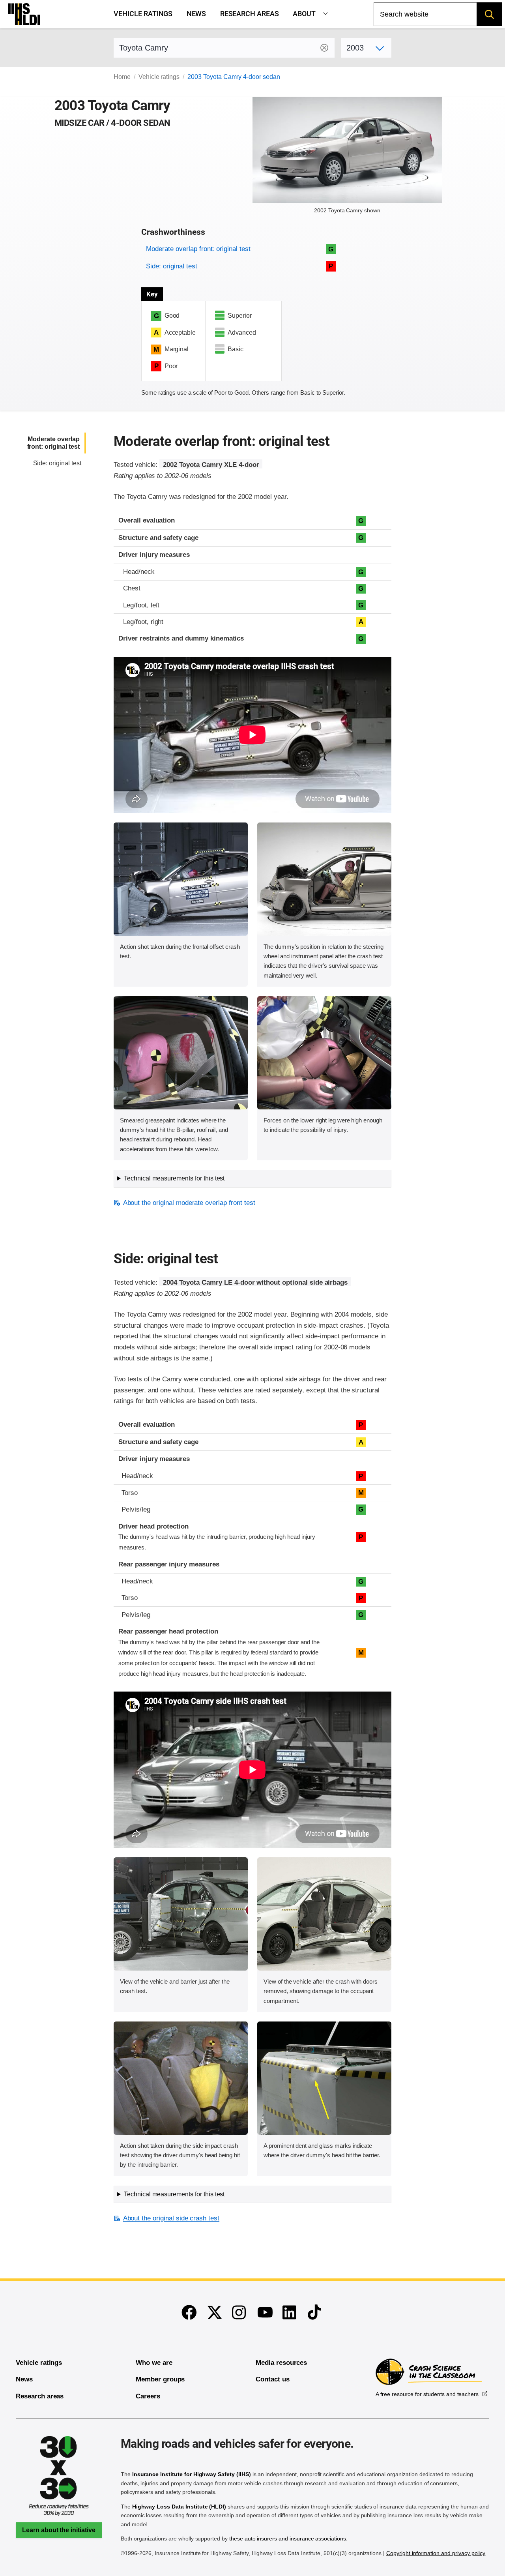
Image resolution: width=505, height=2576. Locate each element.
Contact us (273, 2379)
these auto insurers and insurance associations (288, 2539)
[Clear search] (324, 48)
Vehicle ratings (143, 14)
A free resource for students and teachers (427, 2394)
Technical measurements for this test (174, 1178)
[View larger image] (181, 879)
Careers (148, 2396)
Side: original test (171, 266)
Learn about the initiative (59, 2530)
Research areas (250, 14)
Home (122, 77)
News (196, 14)
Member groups (160, 2379)
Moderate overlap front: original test (198, 249)
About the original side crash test (171, 2218)
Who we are (154, 2363)
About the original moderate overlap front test (189, 1203)
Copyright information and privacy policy (436, 2553)
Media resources (281, 2363)
